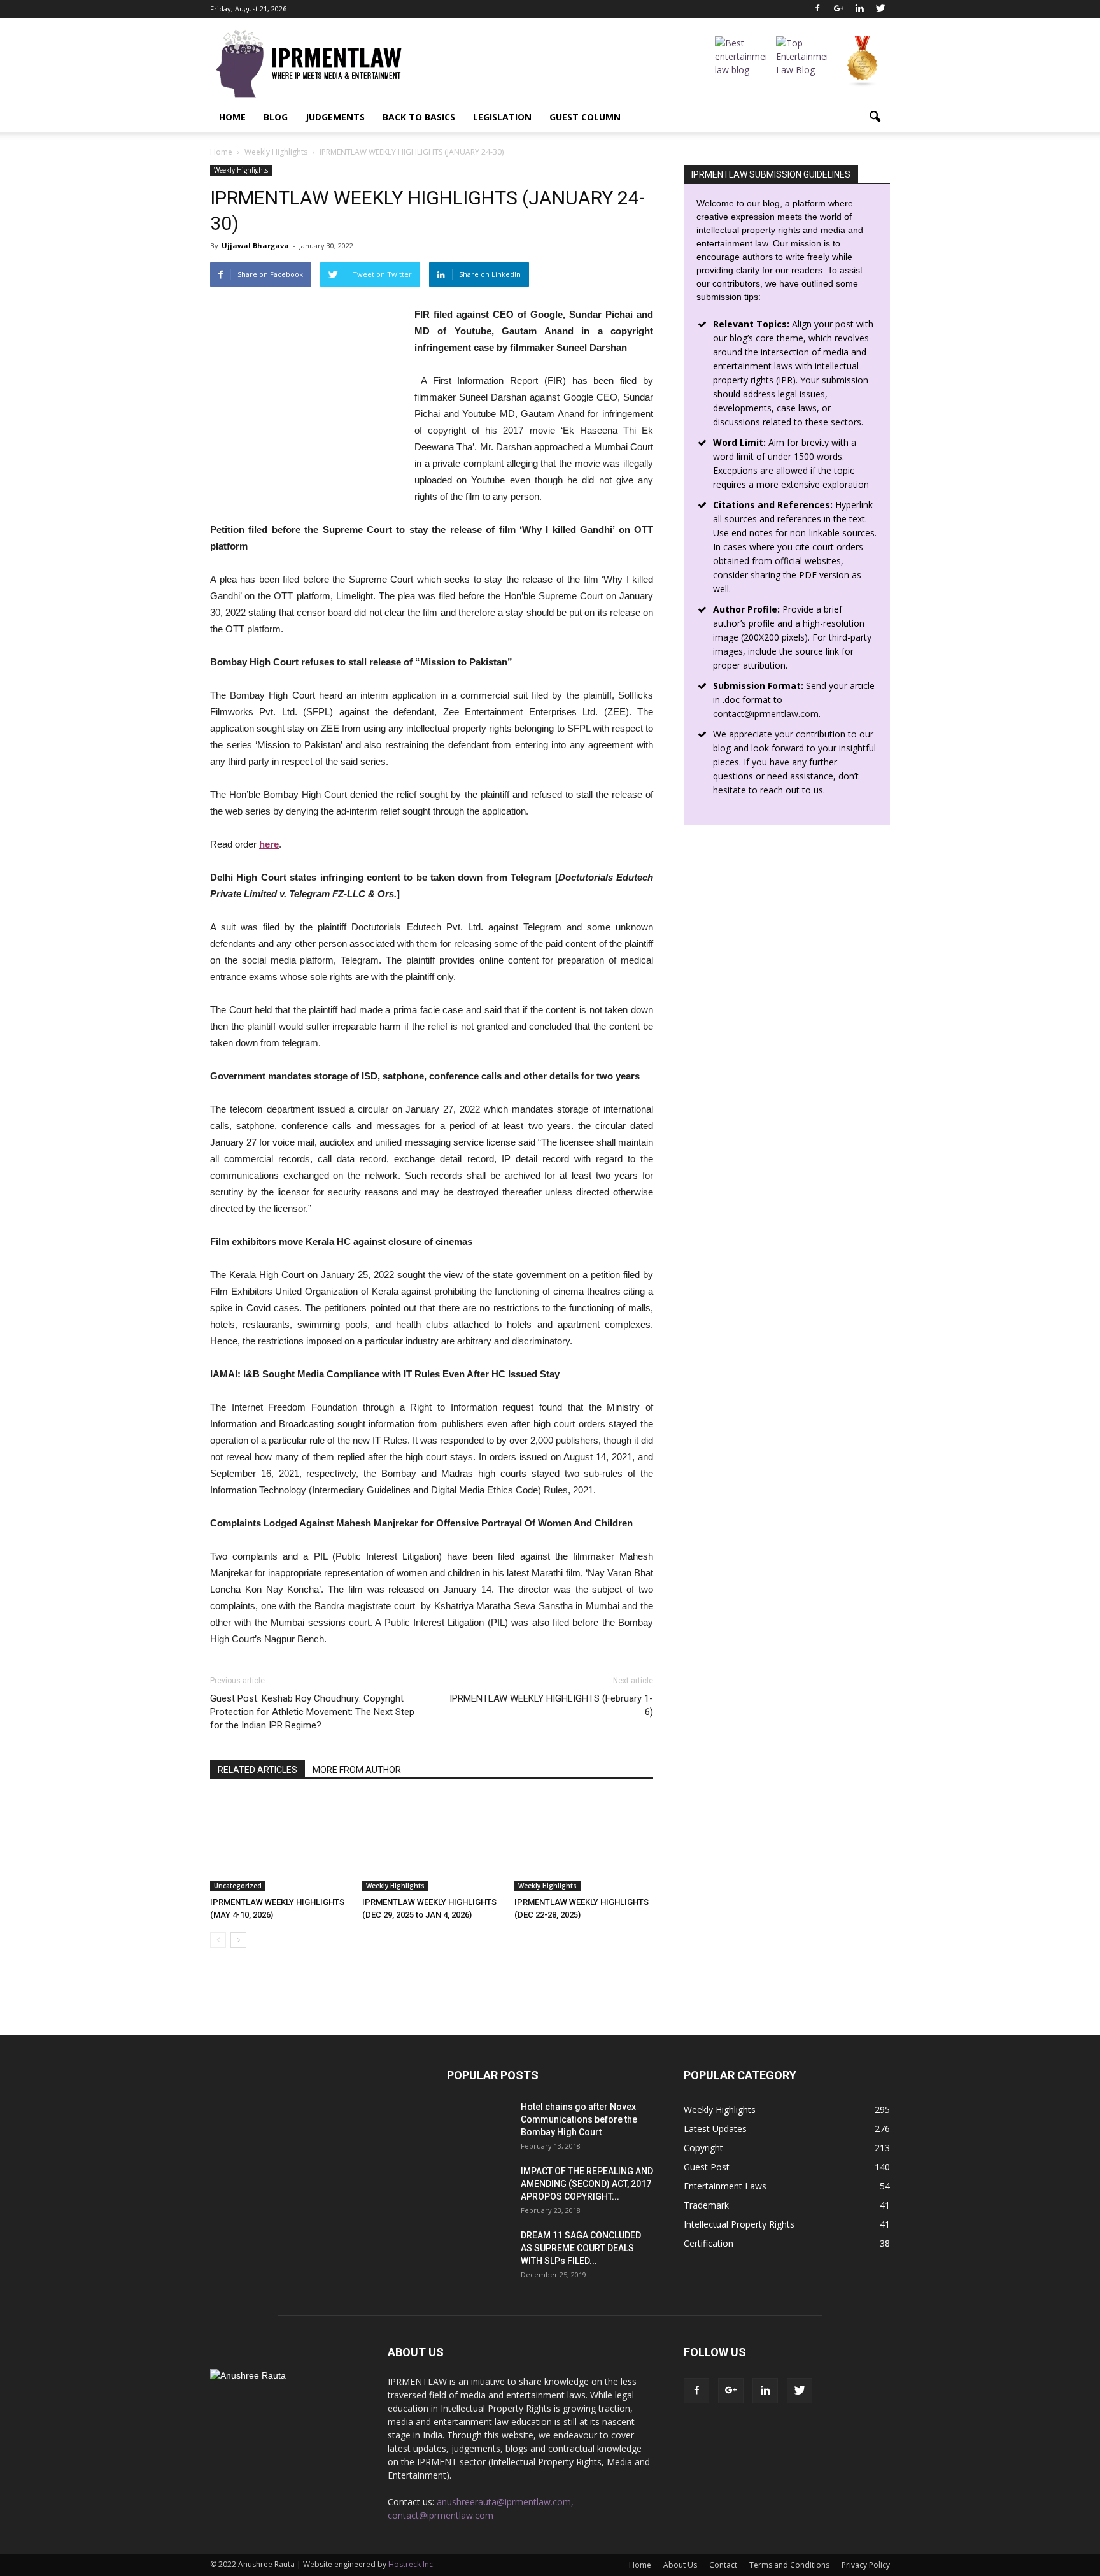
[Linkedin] (859, 9)
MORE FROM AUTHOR (357, 1770)
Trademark (706, 2205)
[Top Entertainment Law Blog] (801, 62)
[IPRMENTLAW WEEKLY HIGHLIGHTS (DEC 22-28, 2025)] (584, 1844)
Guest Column (585, 117)
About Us (680, 2565)
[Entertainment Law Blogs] (863, 62)
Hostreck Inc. (412, 2564)
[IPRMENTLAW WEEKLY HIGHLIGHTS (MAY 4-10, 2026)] (279, 1844)
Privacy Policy (866, 2565)
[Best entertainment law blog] (740, 62)
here (269, 844)
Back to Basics (419, 117)
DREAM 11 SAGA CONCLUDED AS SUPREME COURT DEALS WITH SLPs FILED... (581, 2248)
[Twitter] (880, 9)
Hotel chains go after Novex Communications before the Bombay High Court (579, 2119)
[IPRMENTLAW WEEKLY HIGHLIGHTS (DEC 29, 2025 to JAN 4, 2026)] (432, 1844)
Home (232, 117)
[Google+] (838, 9)
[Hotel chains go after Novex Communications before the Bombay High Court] (479, 2123)
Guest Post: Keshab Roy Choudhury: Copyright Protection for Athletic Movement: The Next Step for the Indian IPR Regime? (312, 1712)
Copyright (703, 2148)
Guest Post (707, 2167)
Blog (276, 117)
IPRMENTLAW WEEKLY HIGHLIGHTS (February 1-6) (551, 1705)
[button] (875, 117)
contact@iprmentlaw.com (766, 714)
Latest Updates (715, 2129)
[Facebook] (817, 9)
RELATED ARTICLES (257, 1770)
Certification (709, 2243)
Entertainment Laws (725, 2186)
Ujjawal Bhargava (255, 246)
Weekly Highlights (241, 170)
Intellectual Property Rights (739, 2224)
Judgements (335, 117)
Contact (723, 2565)
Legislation (502, 117)
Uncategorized (238, 1886)
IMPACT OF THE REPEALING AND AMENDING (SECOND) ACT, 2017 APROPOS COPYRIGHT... (587, 2184)
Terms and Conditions (789, 2565)
